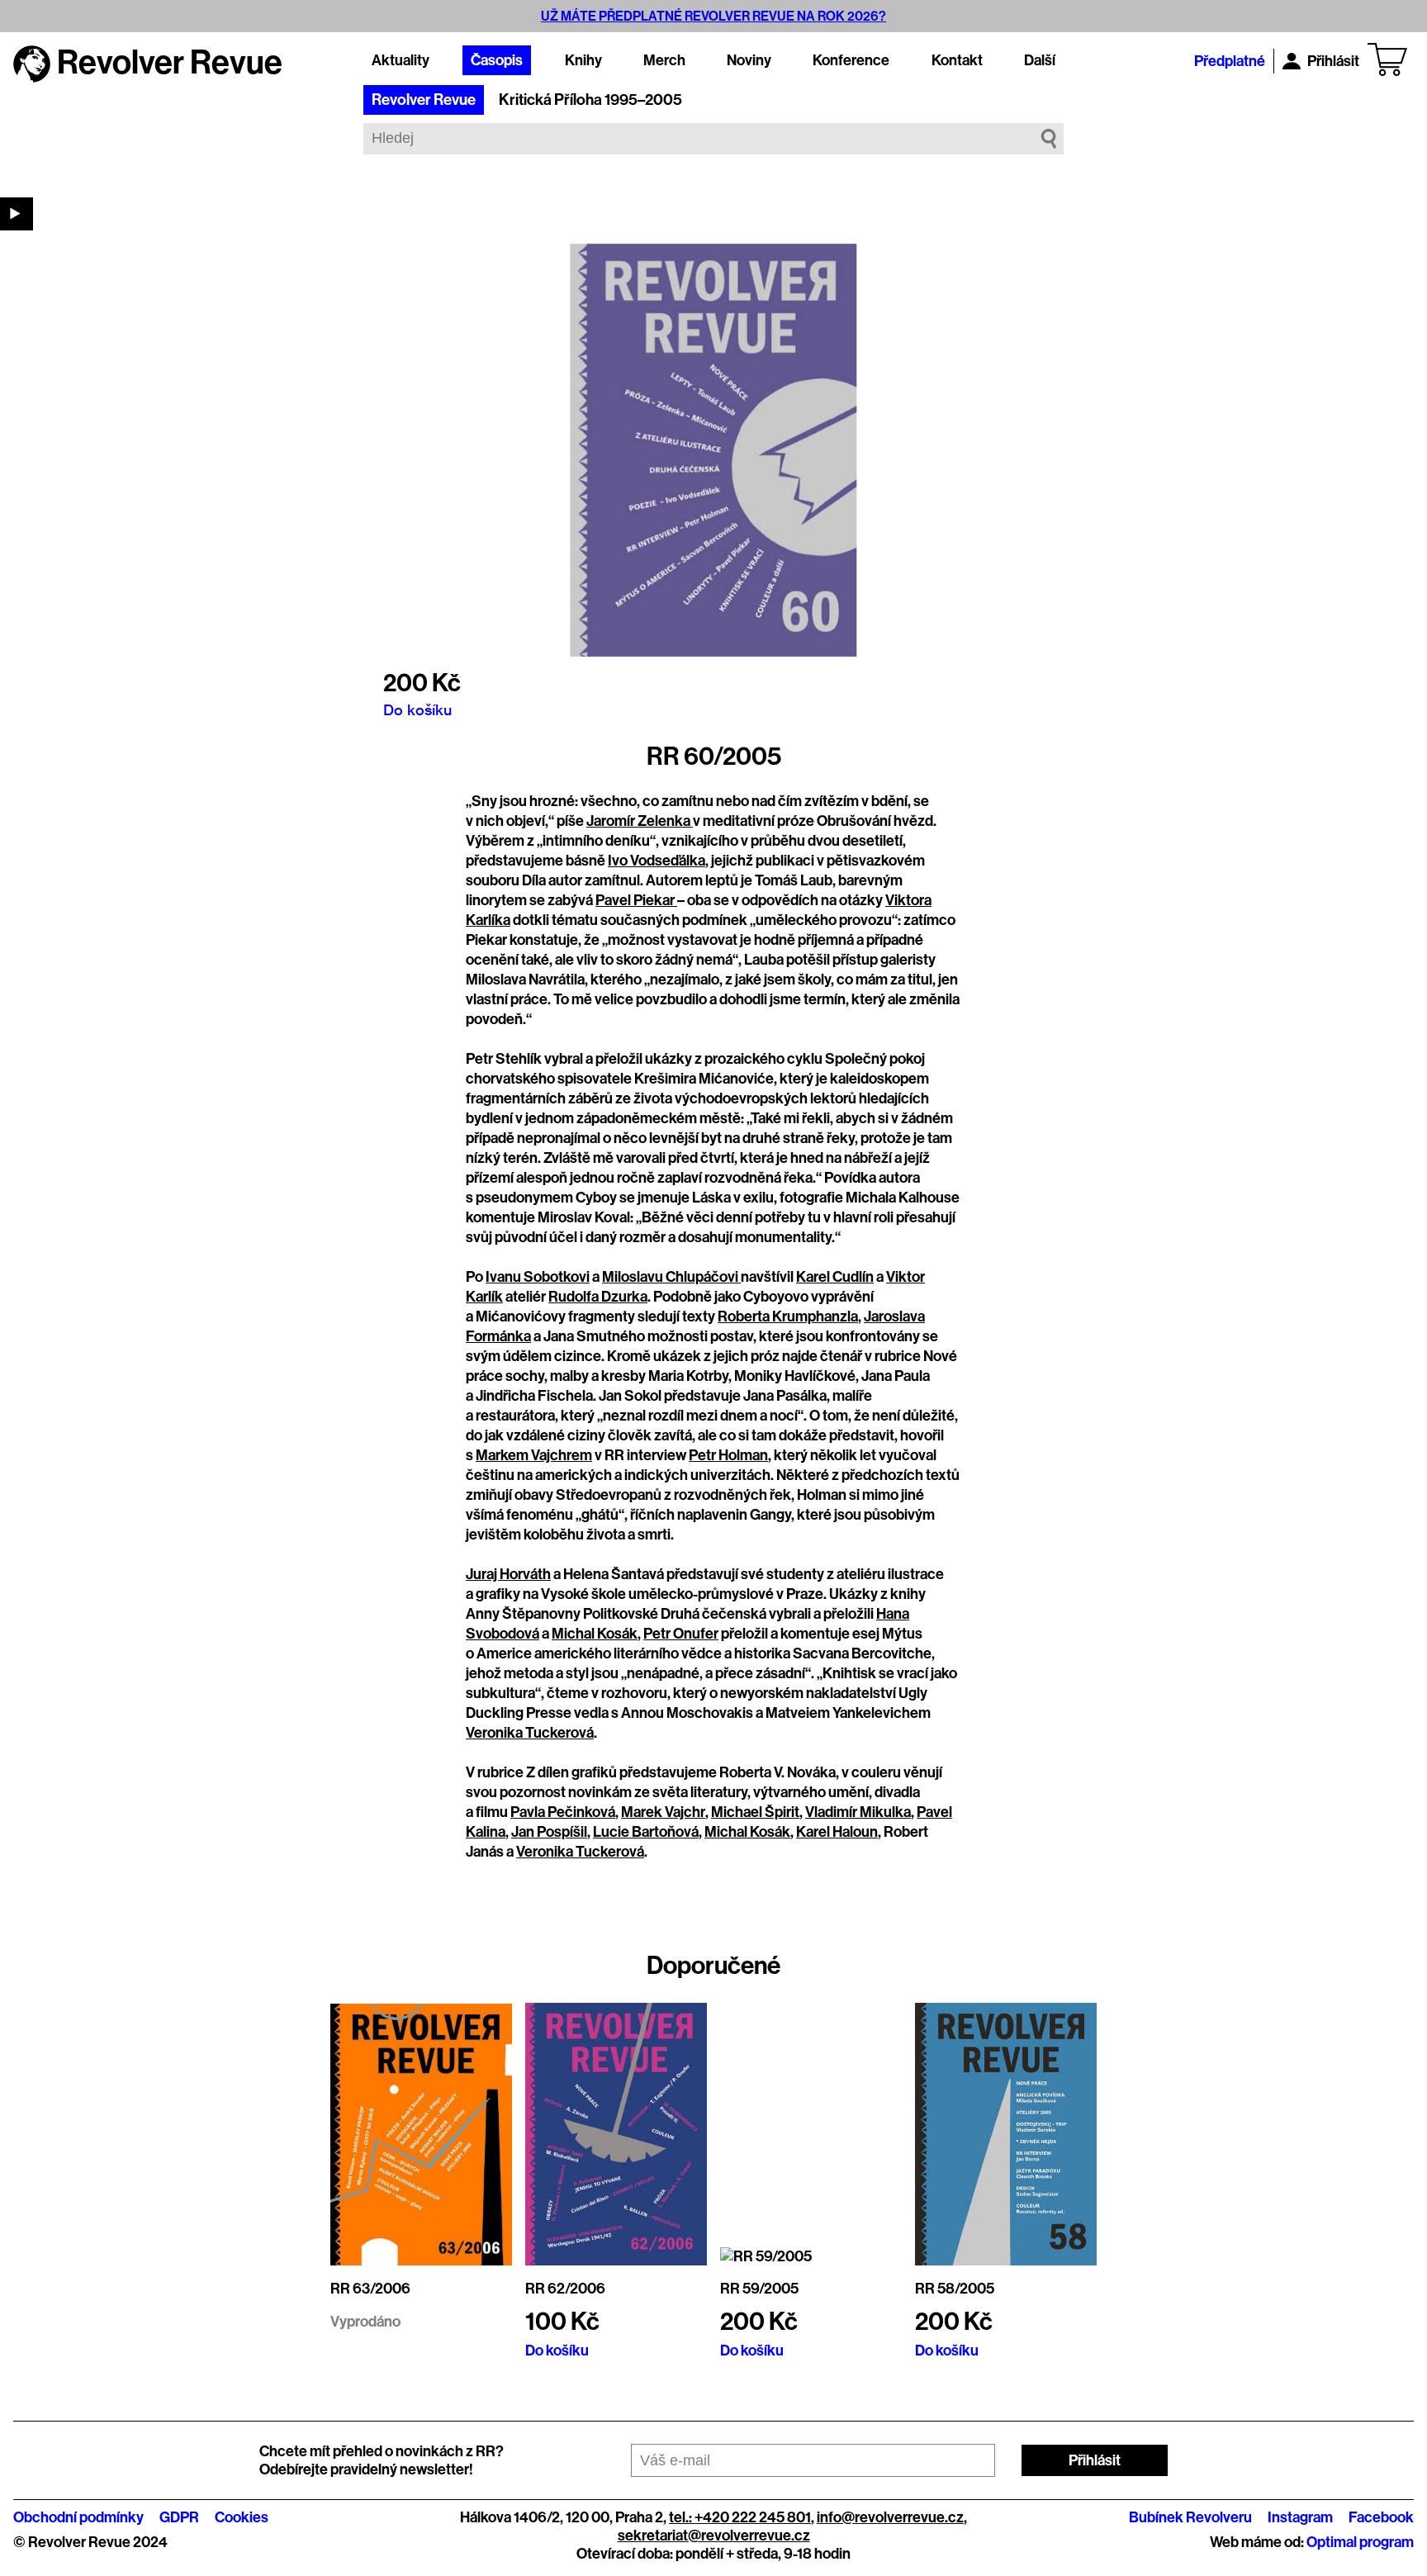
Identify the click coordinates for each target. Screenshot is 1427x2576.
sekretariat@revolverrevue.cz (714, 2536)
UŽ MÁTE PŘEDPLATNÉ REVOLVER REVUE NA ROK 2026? (713, 16)
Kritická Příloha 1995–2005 (590, 100)
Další (1040, 60)
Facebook (1381, 2517)
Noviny (749, 60)
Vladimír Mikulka (858, 1812)
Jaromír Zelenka (640, 821)
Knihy (583, 60)
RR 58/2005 (955, 2289)
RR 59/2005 (759, 2289)
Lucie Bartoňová (646, 1832)
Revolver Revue (424, 100)
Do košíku (417, 709)
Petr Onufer (681, 1634)
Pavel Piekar (636, 900)
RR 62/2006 (565, 2289)
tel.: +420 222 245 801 (740, 2517)
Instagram (1300, 2517)
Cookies (242, 2517)
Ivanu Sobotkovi (538, 1277)
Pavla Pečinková (563, 1812)
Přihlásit (1333, 61)
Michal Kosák (595, 1634)
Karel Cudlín (835, 1277)
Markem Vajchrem (534, 1455)
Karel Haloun (837, 1832)
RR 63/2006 (370, 2289)
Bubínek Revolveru (1190, 2517)
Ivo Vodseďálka (657, 861)
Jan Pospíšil (549, 1832)
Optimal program (1360, 2542)
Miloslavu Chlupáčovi (671, 1277)
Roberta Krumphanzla (788, 1316)
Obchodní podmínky (78, 2517)
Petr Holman (728, 1455)
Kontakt (957, 60)
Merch (664, 60)
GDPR (179, 2517)
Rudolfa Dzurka (598, 1297)
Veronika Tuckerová (530, 1733)
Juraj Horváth (508, 1574)
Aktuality (401, 60)
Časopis (497, 60)
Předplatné (1230, 61)
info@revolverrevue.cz (890, 2517)
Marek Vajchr (663, 1812)
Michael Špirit (755, 1812)
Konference (851, 60)
